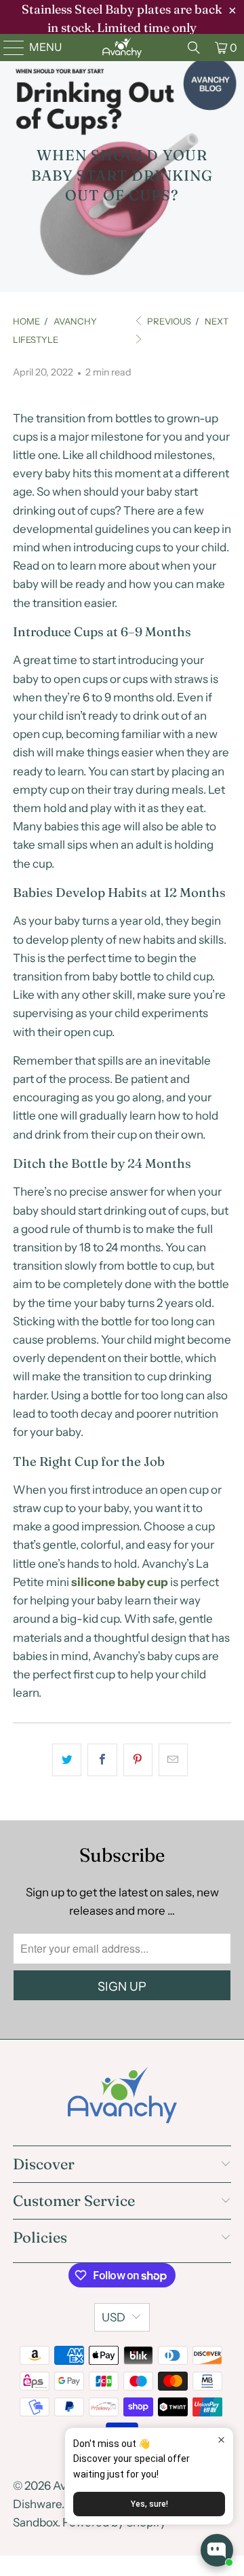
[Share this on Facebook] (102, 1760)
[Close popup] (221, 2440)
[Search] (194, 48)
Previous (168, 321)
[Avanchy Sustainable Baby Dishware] (122, 48)
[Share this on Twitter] (67, 1760)
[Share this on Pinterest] (138, 1760)
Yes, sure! (149, 2504)
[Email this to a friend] (173, 1760)
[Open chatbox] (217, 2550)
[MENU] (8, 48)
